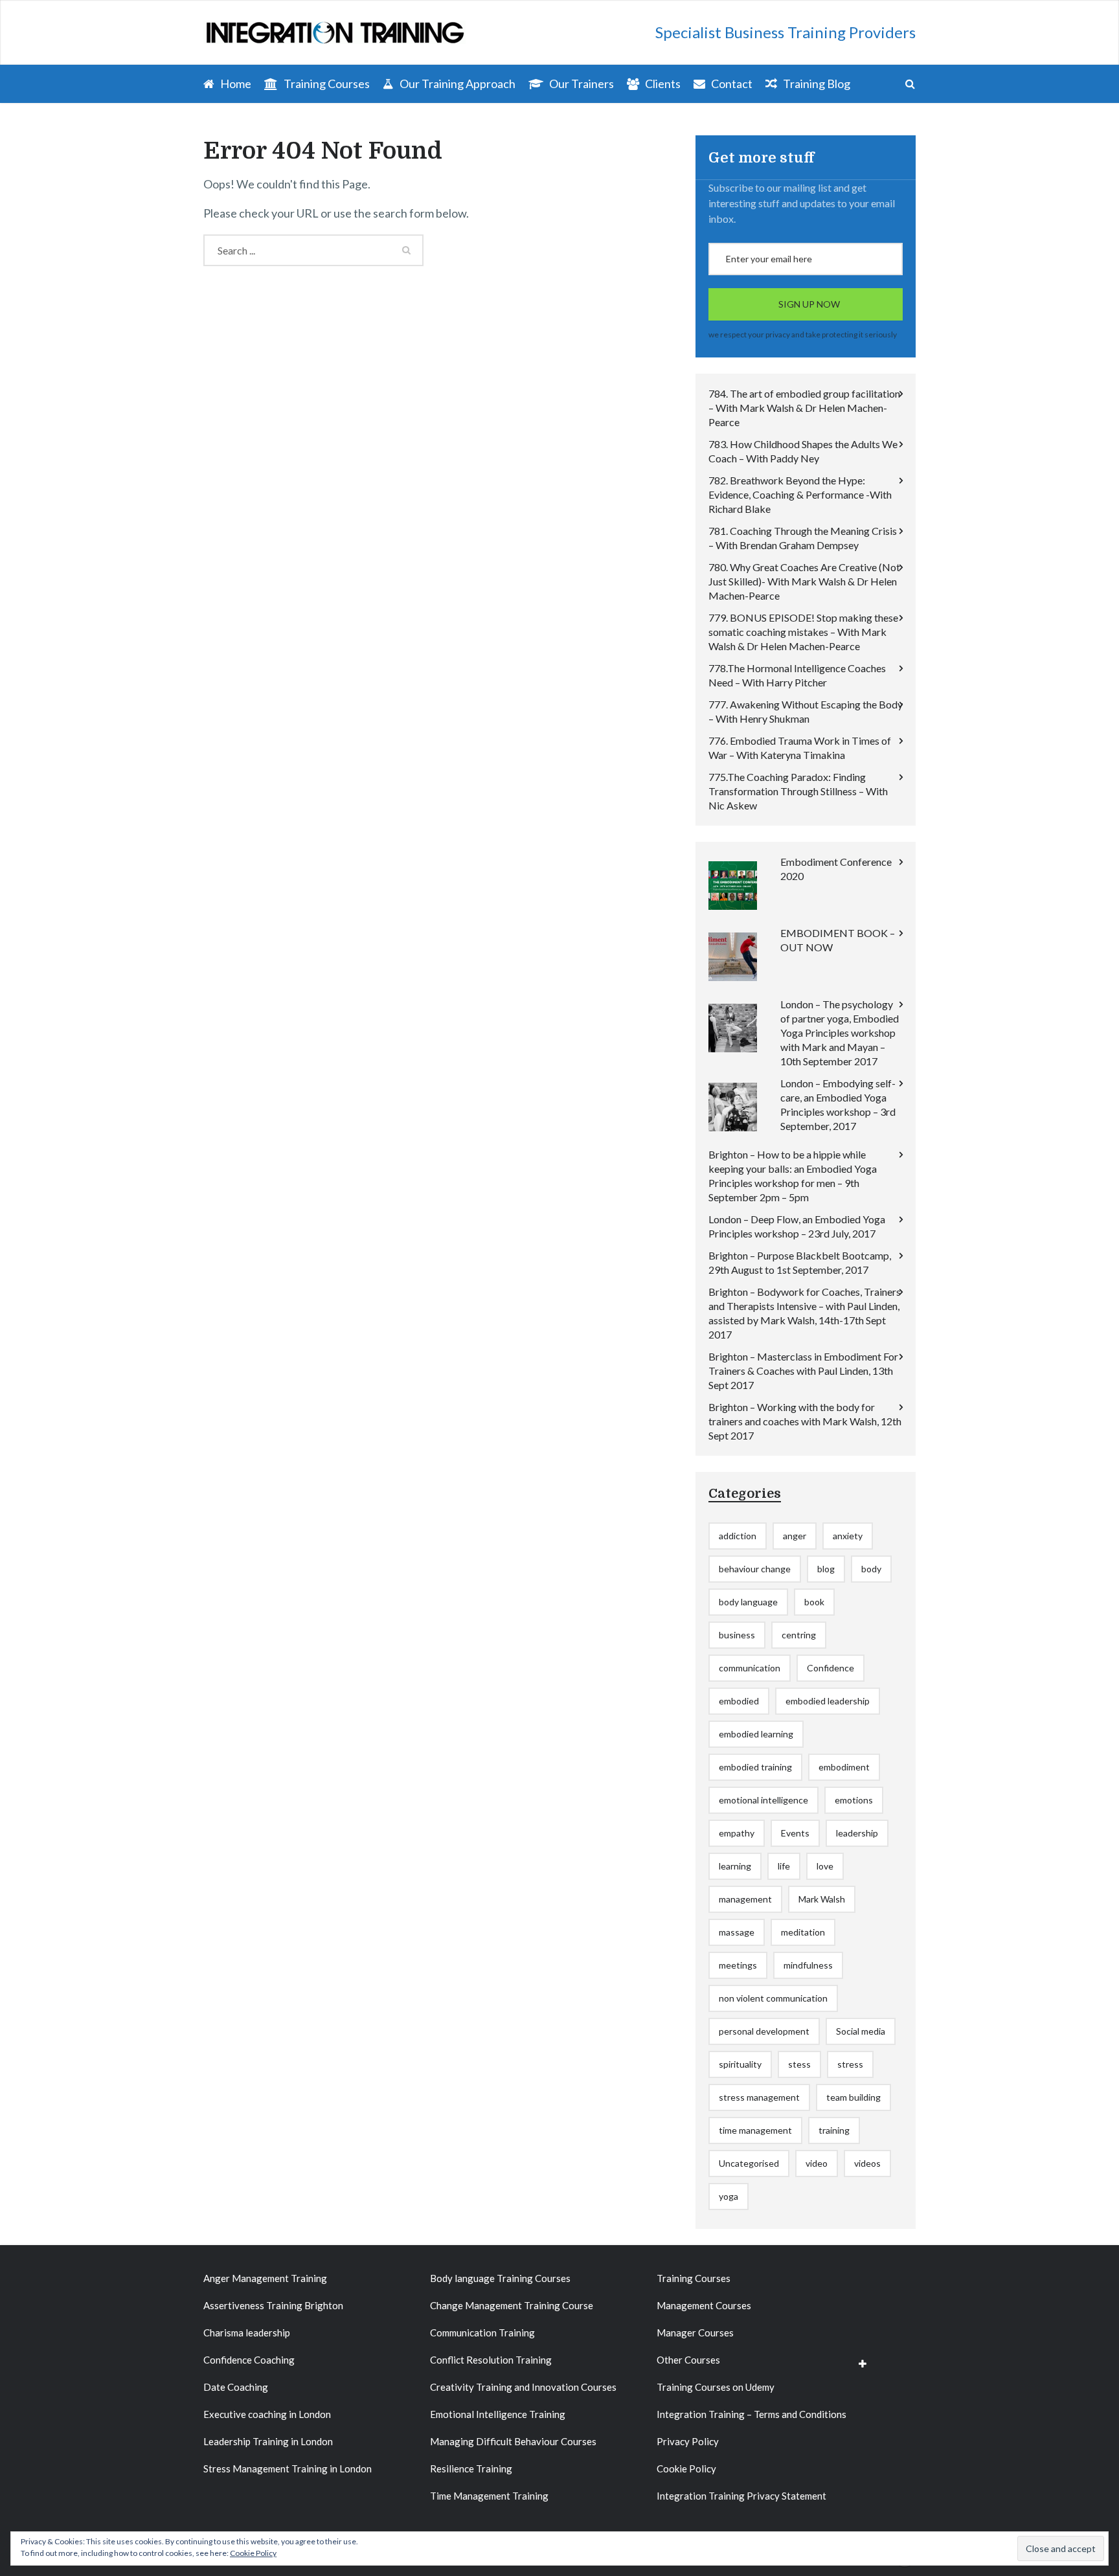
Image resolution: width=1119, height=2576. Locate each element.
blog (826, 1569)
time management (755, 2130)
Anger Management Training (265, 2278)
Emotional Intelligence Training (498, 2414)
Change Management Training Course (512, 2305)
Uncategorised (749, 2163)
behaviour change (755, 1569)
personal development (764, 2031)
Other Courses (688, 2360)
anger (795, 1536)
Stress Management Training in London (288, 2469)
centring (799, 1635)
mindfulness (808, 1965)
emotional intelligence (763, 1800)
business (737, 1635)
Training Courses (326, 84)
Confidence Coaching (249, 2360)
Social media (861, 2031)
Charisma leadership (247, 2333)
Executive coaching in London (267, 2414)
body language (748, 1602)
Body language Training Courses (500, 2278)
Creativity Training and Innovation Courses (523, 2387)
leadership (857, 1833)
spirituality (740, 2064)
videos (867, 2163)
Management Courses (704, 2305)
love (825, 1866)
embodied (739, 1701)
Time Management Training (489, 2496)
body (871, 1569)
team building (853, 2097)
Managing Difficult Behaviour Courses (513, 2441)
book (814, 1602)
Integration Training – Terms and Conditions (752, 2414)
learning (735, 1866)
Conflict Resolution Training (491, 2360)
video (817, 2163)
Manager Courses (695, 2333)
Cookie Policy (686, 2469)
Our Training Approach (457, 84)
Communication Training (482, 2333)
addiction (738, 1536)
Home (235, 84)
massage (737, 1932)
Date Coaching (236, 2387)
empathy (737, 1833)
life (784, 1866)
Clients (662, 84)
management (745, 1899)
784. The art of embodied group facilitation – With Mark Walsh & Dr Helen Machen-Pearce (804, 408)
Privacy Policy (688, 2441)
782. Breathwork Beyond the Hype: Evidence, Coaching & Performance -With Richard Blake (800, 494)
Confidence (831, 1668)
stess (799, 2064)
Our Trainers (581, 84)
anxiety (848, 1536)
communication (750, 1668)
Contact (731, 84)
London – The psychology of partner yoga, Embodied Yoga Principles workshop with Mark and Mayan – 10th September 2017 (840, 1033)
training (834, 2130)
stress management (759, 2097)
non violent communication (773, 1998)
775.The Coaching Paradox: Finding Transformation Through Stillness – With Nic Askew (798, 791)
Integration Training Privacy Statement (741, 2496)
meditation (803, 1932)
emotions (854, 1800)
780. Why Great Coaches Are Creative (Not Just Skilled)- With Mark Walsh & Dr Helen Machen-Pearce (804, 581)
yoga (729, 2196)
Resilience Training (471, 2469)
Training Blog (816, 84)
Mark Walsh (822, 1899)
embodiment (844, 1767)
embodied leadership (828, 1701)
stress (850, 2064)
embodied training (755, 1767)
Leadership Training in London (268, 2441)
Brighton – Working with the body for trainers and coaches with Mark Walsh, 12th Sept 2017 (805, 1421)
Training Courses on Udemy (716, 2387)
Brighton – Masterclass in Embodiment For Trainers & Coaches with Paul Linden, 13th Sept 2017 (803, 1371)
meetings (738, 1965)
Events (795, 1833)
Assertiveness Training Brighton (273, 2305)
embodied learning (756, 1734)
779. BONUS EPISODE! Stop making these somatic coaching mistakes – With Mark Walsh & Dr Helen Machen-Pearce (803, 632)
